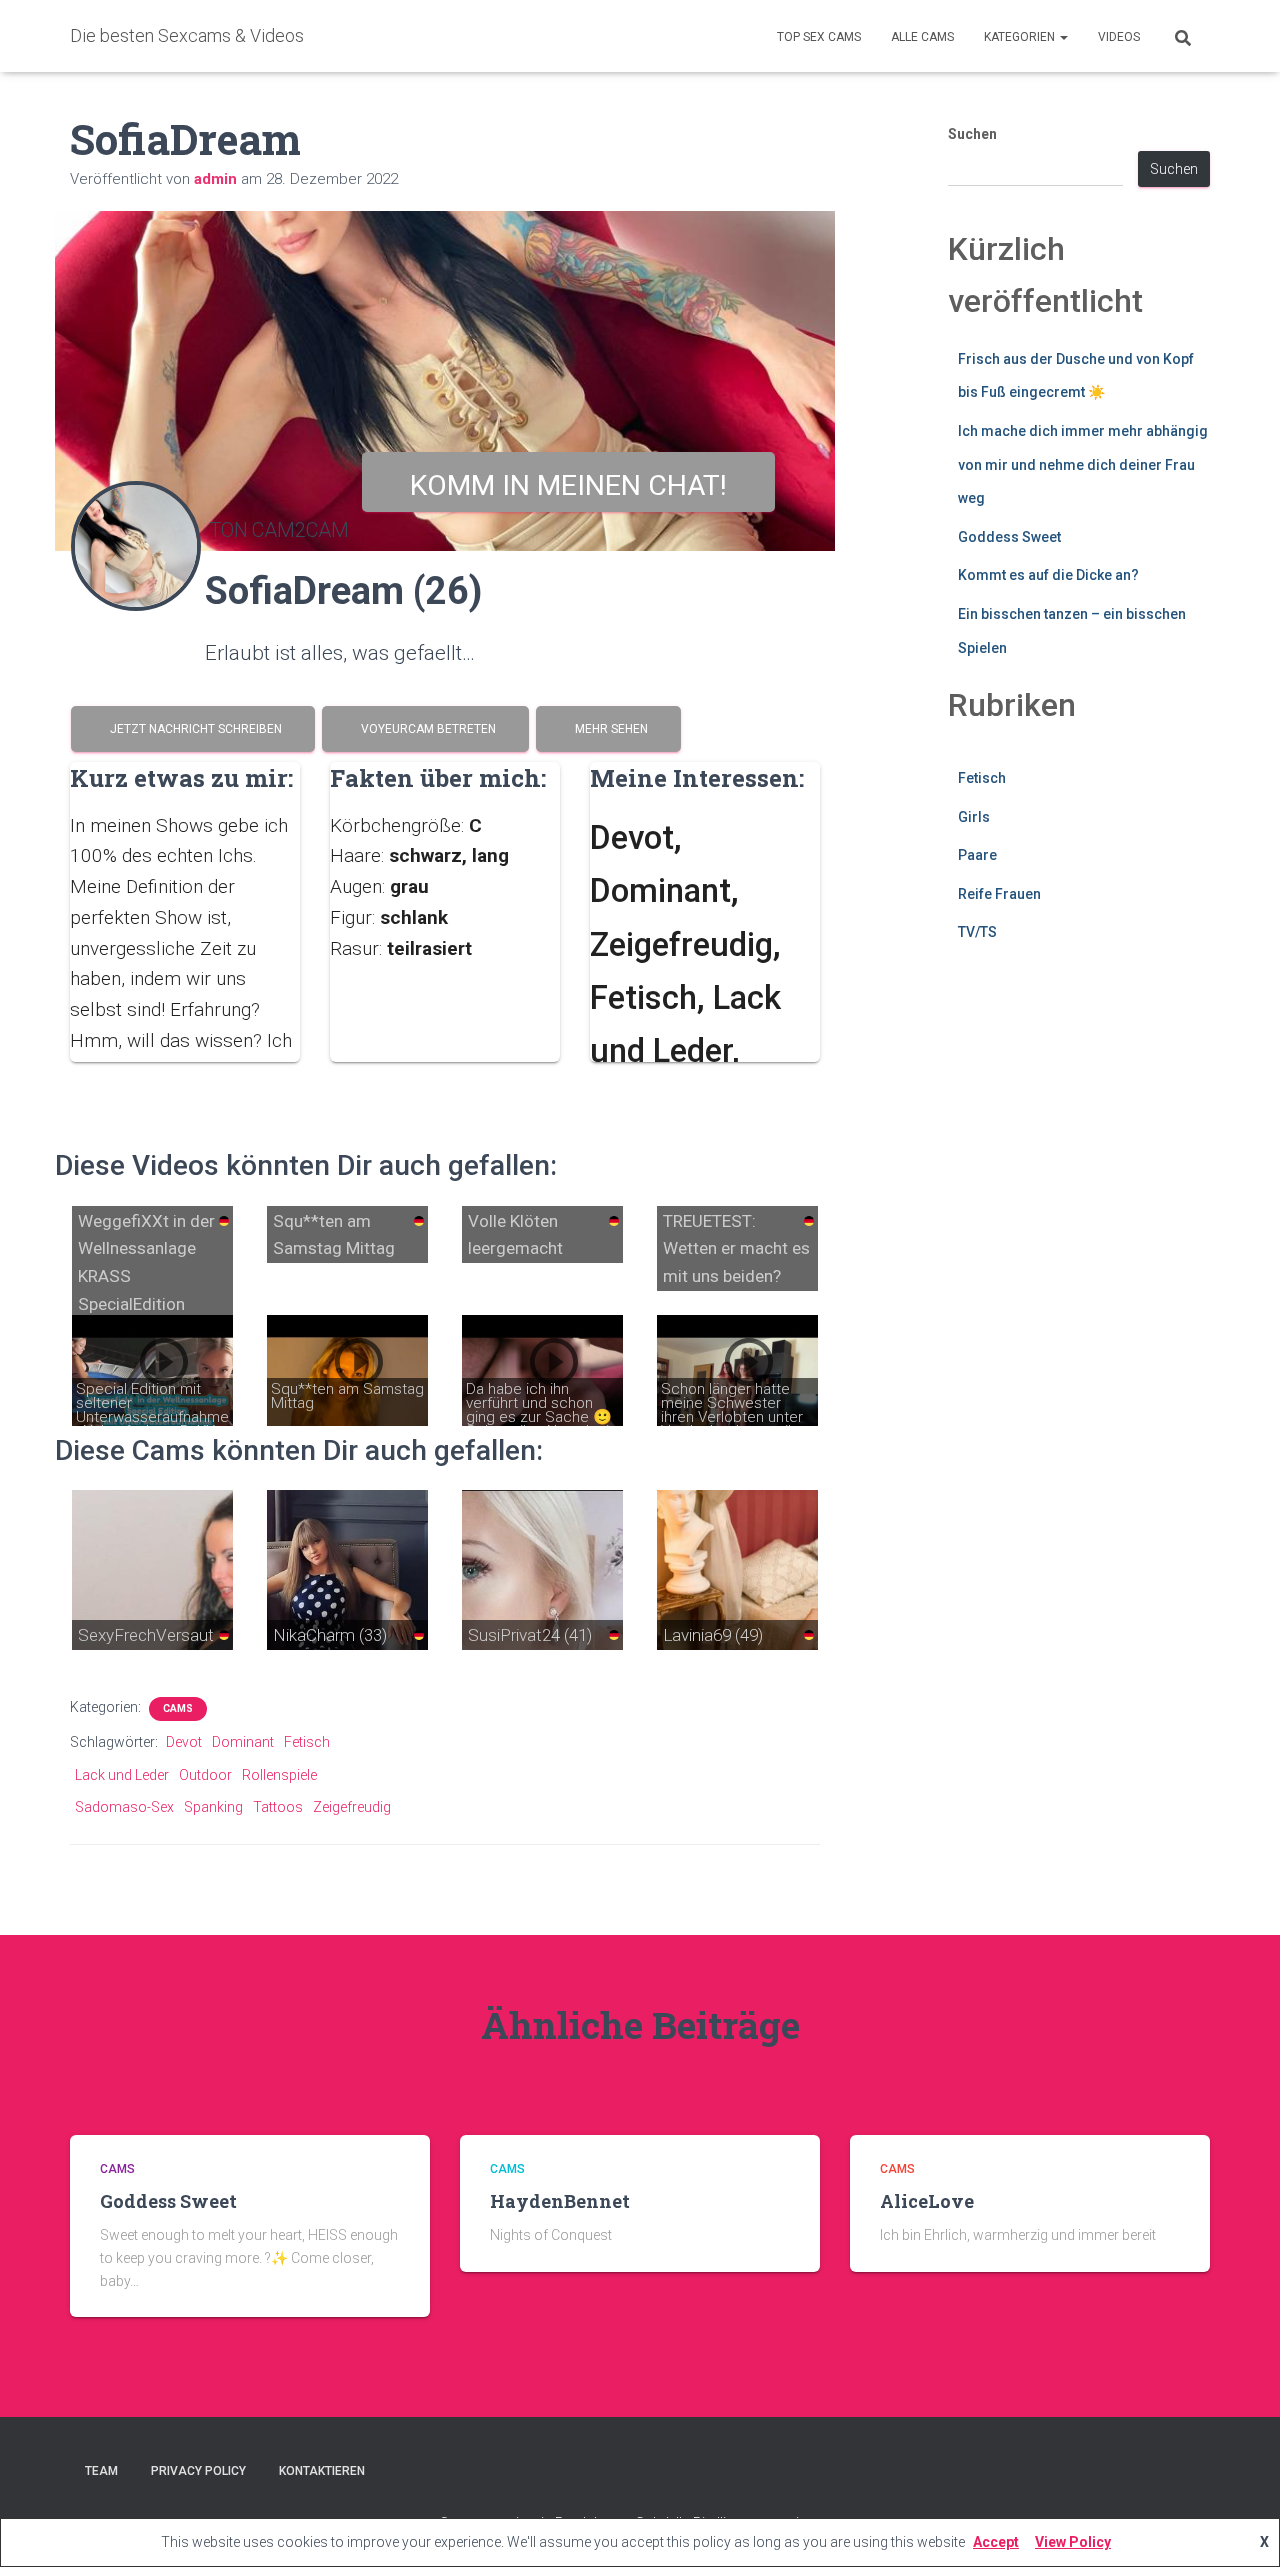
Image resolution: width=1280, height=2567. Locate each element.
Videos (1119, 37)
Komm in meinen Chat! (568, 485)
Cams (178, 1708)
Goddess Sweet (1009, 537)
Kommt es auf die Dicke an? (1048, 575)
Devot (184, 1742)
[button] (1063, 37)
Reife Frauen (999, 894)
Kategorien (1021, 37)
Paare (977, 855)
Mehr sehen (608, 729)
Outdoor (205, 1775)
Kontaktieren (322, 2471)
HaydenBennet (560, 2201)
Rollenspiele (279, 1775)
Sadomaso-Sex (124, 1807)
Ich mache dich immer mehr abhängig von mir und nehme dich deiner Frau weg (1083, 464)
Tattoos (278, 1807)
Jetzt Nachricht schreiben (193, 729)
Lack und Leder (122, 1775)
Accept (996, 2542)
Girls (974, 817)
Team (101, 2471)
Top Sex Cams (819, 37)
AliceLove (927, 2201)
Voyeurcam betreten (425, 729)
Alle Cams (922, 37)
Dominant (243, 1742)
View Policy (1073, 2542)
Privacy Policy (198, 2471)
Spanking (213, 1807)
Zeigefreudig (352, 1807)
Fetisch (307, 1742)
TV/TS (977, 932)
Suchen (972, 134)
